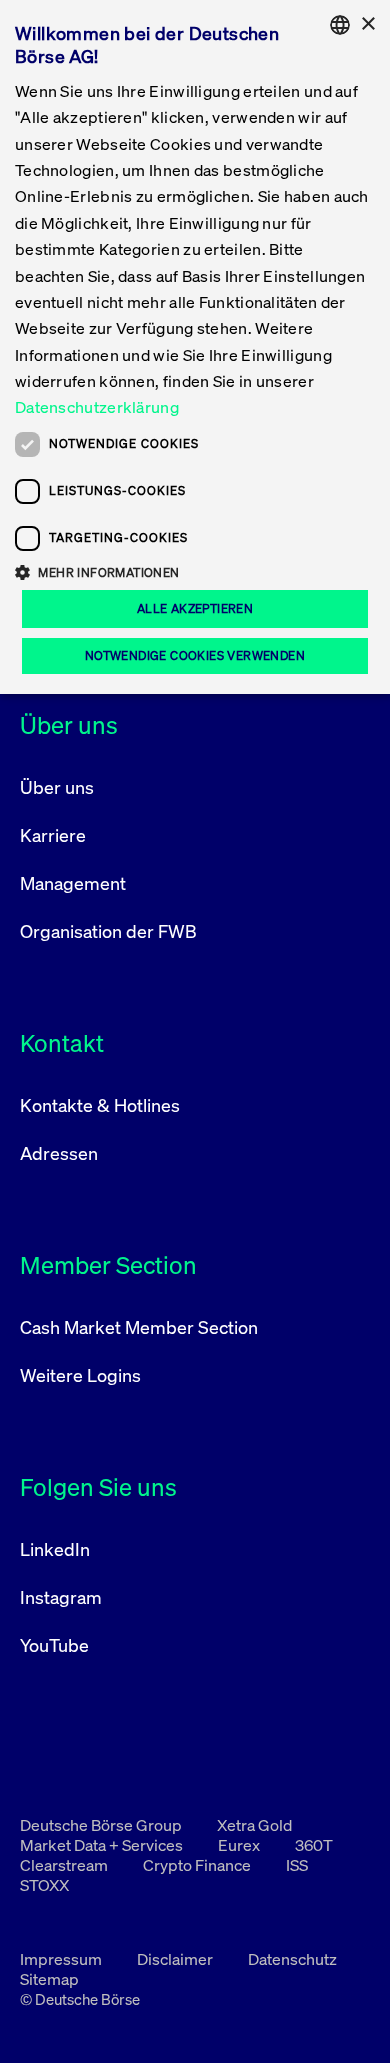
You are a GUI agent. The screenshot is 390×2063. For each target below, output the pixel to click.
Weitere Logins (80, 1375)
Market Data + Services (103, 1845)
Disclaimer (176, 1959)
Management (73, 883)
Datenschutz (292, 1959)
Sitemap (49, 1979)
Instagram (61, 1597)
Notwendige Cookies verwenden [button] (195, 655)
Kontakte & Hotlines (100, 1105)
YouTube (54, 1645)
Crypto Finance (198, 1865)
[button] (195, 572)
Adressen (59, 1153)
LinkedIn (55, 1549)
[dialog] (195, 347)
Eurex (240, 1845)
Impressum (62, 1959)
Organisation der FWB (108, 931)
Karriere (53, 835)
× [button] (367, 24)
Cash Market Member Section (139, 1327)
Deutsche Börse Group (102, 1825)
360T (314, 1845)
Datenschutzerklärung (97, 407)
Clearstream (65, 1865)
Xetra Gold (254, 1825)
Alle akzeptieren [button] (195, 608)
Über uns (57, 787)
